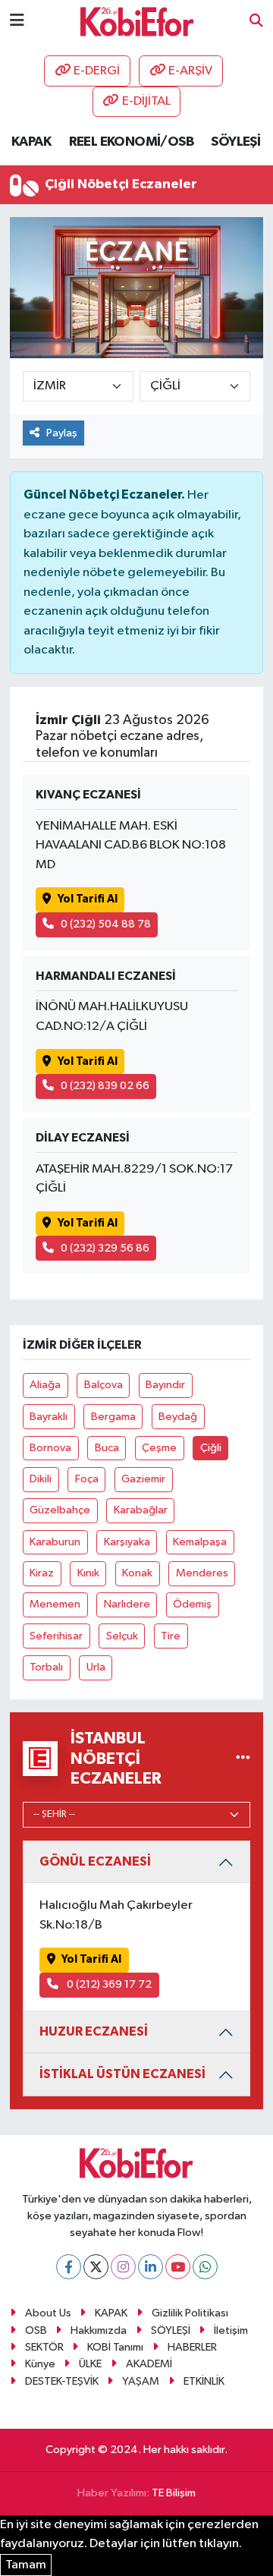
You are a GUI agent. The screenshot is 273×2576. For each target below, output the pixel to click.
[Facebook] (69, 2267)
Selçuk (122, 1636)
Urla (96, 1667)
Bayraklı (49, 1417)
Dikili (41, 1479)
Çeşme (159, 1448)
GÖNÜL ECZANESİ (95, 1861)
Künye (40, 2364)
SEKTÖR (44, 2347)
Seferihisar (56, 1636)
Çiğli (211, 1448)
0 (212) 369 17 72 (108, 1984)
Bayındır (165, 1385)
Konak (137, 1573)
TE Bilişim (174, 2493)
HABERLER (192, 2347)
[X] (96, 2267)
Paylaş (62, 433)
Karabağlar (141, 1510)
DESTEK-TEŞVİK (62, 2381)
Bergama (113, 1417)
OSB (36, 2330)
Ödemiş (192, 1604)
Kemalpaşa (200, 1542)
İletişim (231, 2330)
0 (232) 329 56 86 (105, 1248)
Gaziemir (143, 1479)
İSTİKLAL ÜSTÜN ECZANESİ (122, 2074)
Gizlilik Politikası (190, 2313)
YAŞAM (141, 2381)
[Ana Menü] (17, 21)
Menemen (55, 1604)
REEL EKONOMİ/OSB (131, 142)
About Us (48, 2313)
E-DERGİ (97, 71)
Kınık (88, 1573)
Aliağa (45, 1385)
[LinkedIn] (151, 2267)
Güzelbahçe (60, 1510)
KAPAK (31, 142)
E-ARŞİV (190, 71)
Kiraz (42, 1573)
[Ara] (256, 22)
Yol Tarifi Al (88, 899)
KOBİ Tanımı (115, 2347)
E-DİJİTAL (146, 101)
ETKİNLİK (204, 2381)
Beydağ (178, 1417)
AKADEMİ (149, 2364)
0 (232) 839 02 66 (105, 1086)
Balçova (104, 1385)
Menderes (202, 1573)
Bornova (50, 1448)
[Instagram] (123, 2267)
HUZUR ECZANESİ (94, 2031)
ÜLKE (90, 2364)
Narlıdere (127, 1604)
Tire (171, 1636)
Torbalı (46, 1667)
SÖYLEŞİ (235, 142)
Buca (107, 1448)
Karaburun (55, 1542)
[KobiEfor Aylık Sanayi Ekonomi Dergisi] (137, 21)
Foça (87, 1479)
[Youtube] (178, 2267)
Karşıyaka (127, 1542)
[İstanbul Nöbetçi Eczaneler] (243, 1758)
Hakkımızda (99, 2330)
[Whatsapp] (205, 2267)
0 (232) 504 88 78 (106, 924)
